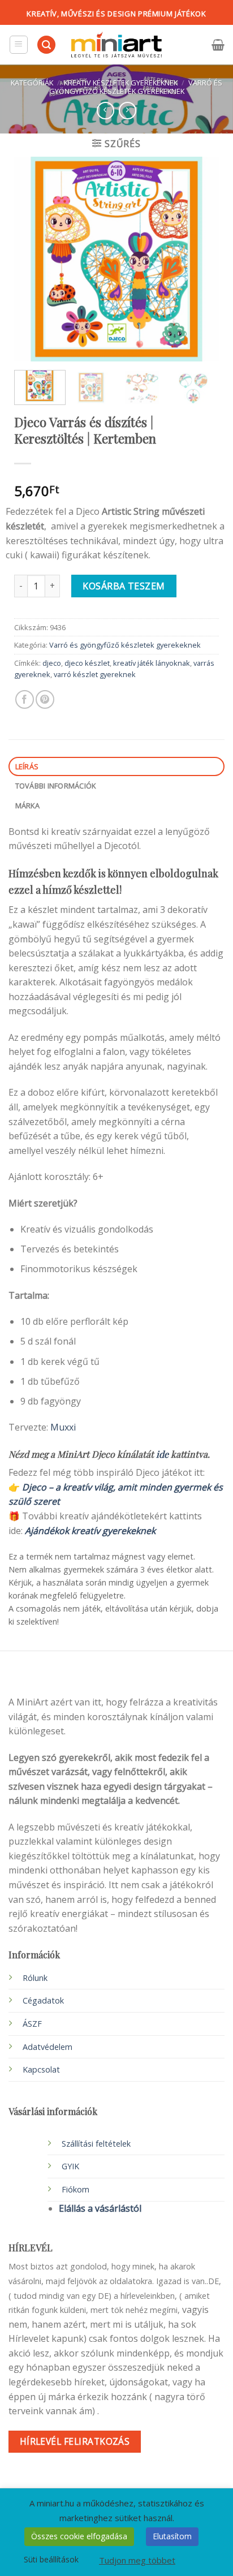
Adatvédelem (48, 2047)
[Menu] (19, 45)
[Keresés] (46, 45)
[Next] (201, 259)
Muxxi (63, 1427)
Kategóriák (32, 83)
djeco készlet (87, 663)
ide (162, 1454)
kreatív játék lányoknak (152, 663)
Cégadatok (43, 2000)
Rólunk (35, 1978)
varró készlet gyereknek (95, 674)
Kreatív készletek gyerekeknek (121, 83)
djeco (52, 663)
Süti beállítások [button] (51, 2559)
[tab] (116, 767)
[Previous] (32, 259)
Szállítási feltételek (96, 2144)
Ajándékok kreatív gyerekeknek (90, 1531)
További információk (56, 786)
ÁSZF (32, 2024)
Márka (27, 805)
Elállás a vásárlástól (100, 2208)
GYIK (70, 2166)
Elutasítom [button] (172, 2536)
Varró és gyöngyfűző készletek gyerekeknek (136, 87)
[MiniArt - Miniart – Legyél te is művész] (116, 45)
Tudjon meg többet (137, 2560)
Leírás (27, 766)
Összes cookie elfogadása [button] (79, 2536)
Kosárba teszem (124, 586)
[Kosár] (218, 45)
